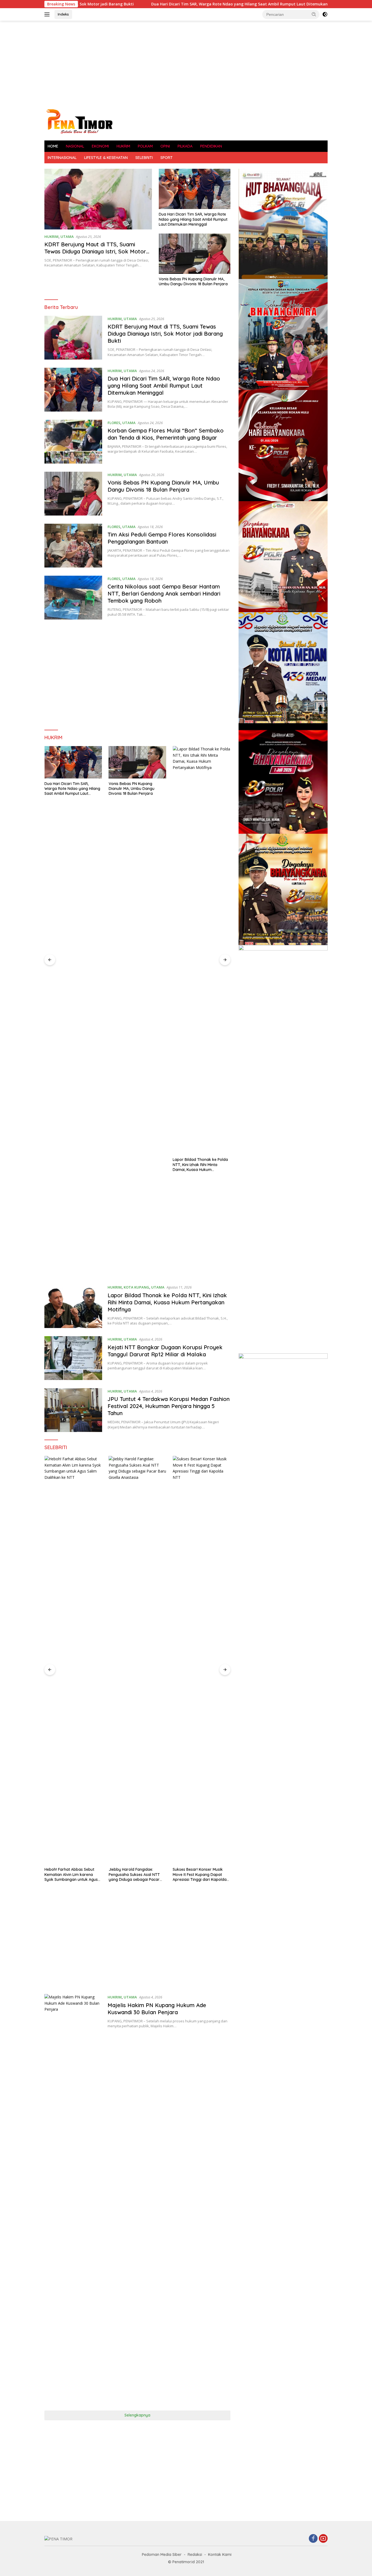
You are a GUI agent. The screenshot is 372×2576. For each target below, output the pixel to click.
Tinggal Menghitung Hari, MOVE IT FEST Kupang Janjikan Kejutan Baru (201, 1874)
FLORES (114, 423)
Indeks (63, 14)
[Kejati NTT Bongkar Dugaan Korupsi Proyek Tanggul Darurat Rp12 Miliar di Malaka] (202, 950)
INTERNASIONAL (62, 158)
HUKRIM (123, 146)
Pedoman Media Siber (162, 2554)
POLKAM (145, 146)
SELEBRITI (144, 158)
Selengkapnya (137, 2415)
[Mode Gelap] (325, 14)
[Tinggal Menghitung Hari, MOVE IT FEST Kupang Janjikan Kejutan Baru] (202, 1660)
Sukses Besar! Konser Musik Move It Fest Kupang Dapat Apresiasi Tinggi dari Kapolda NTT (136, 1874)
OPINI (165, 146)
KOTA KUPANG (136, 1287)
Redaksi (195, 2554)
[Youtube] (323, 2539)
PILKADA (185, 146)
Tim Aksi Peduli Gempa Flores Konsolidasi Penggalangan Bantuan (162, 538)
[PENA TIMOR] (79, 121)
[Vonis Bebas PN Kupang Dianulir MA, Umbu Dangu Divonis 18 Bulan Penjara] (195, 254)
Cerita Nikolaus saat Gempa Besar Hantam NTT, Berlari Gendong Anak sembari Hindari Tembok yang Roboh (164, 594)
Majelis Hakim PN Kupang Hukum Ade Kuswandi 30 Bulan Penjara (157, 2009)
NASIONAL (75, 146)
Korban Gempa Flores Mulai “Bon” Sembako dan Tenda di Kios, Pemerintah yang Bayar (166, 434)
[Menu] (48, 14)
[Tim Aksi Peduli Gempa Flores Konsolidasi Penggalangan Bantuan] (73, 546)
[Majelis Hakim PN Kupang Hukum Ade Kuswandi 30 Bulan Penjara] (73, 2198)
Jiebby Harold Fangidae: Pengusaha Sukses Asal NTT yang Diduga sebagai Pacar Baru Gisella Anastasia (70, 1874)
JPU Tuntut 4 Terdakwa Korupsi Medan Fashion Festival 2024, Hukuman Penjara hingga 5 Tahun (169, 1406)
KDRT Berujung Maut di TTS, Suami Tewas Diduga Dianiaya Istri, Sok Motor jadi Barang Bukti (95, 251)
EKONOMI (100, 146)
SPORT (167, 158)
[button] (314, 14)
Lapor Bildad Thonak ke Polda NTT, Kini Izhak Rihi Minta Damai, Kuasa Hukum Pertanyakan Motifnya (136, 1165)
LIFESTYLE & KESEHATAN (106, 158)
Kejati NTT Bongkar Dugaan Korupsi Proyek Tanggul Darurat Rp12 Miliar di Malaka (199, 1164)
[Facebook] (313, 2539)
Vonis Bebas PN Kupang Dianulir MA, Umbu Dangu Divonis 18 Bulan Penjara (193, 281)
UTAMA (67, 237)
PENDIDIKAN (211, 146)
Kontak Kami (220, 2554)
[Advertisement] (186, 64)
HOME (53, 146)
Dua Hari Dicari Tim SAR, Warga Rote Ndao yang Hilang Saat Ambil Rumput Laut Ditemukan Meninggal (163, 4)
